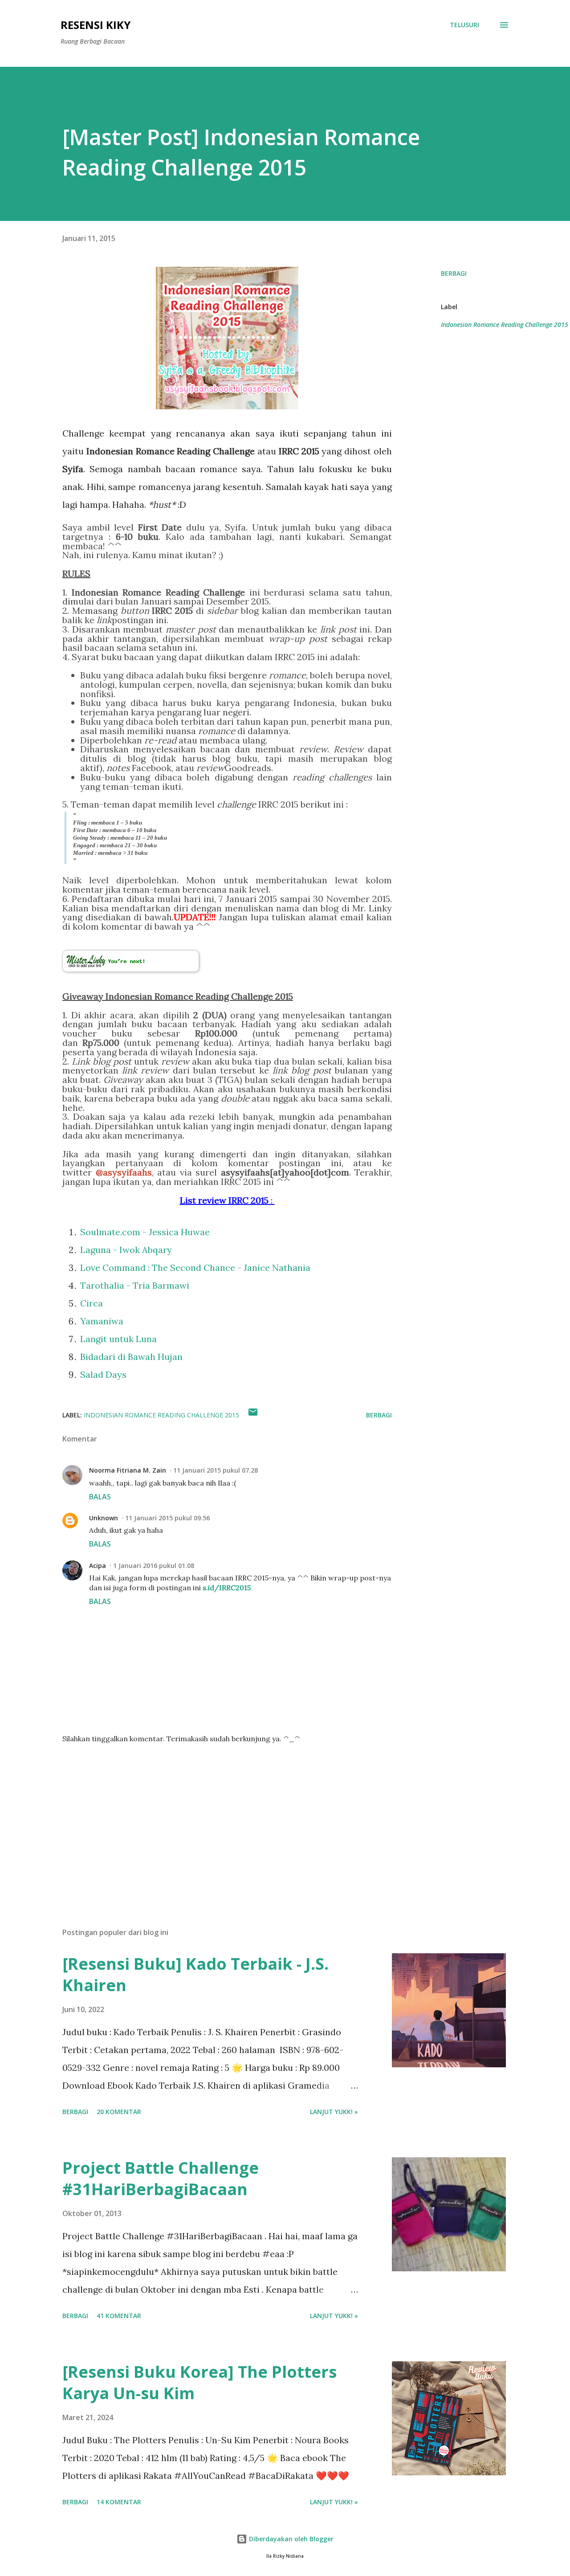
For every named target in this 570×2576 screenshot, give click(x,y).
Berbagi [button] (454, 273)
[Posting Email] (253, 1415)
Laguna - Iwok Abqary (126, 1250)
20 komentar (119, 2112)
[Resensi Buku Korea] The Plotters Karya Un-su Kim (199, 2382)
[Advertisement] (213, 1817)
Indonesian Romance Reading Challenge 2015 (505, 325)
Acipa (98, 1566)
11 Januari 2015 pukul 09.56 (167, 1518)
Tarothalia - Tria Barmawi (135, 1285)
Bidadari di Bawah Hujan (131, 1357)
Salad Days (103, 1374)
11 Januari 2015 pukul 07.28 (216, 1470)
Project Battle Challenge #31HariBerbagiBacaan (161, 2178)
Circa (92, 1303)
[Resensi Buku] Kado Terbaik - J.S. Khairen (195, 1974)
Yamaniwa (102, 1321)
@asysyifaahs (124, 1172)
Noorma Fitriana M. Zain (128, 1470)
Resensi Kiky (96, 25)
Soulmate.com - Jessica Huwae (145, 1232)
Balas (100, 1497)
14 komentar (119, 2502)
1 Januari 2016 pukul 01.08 (154, 1566)
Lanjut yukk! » (334, 2112)
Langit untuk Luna (118, 1339)
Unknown (104, 1518)
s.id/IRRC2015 (227, 1588)
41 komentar (119, 2316)
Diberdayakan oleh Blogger (290, 2539)
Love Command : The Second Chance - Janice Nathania (195, 1268)
